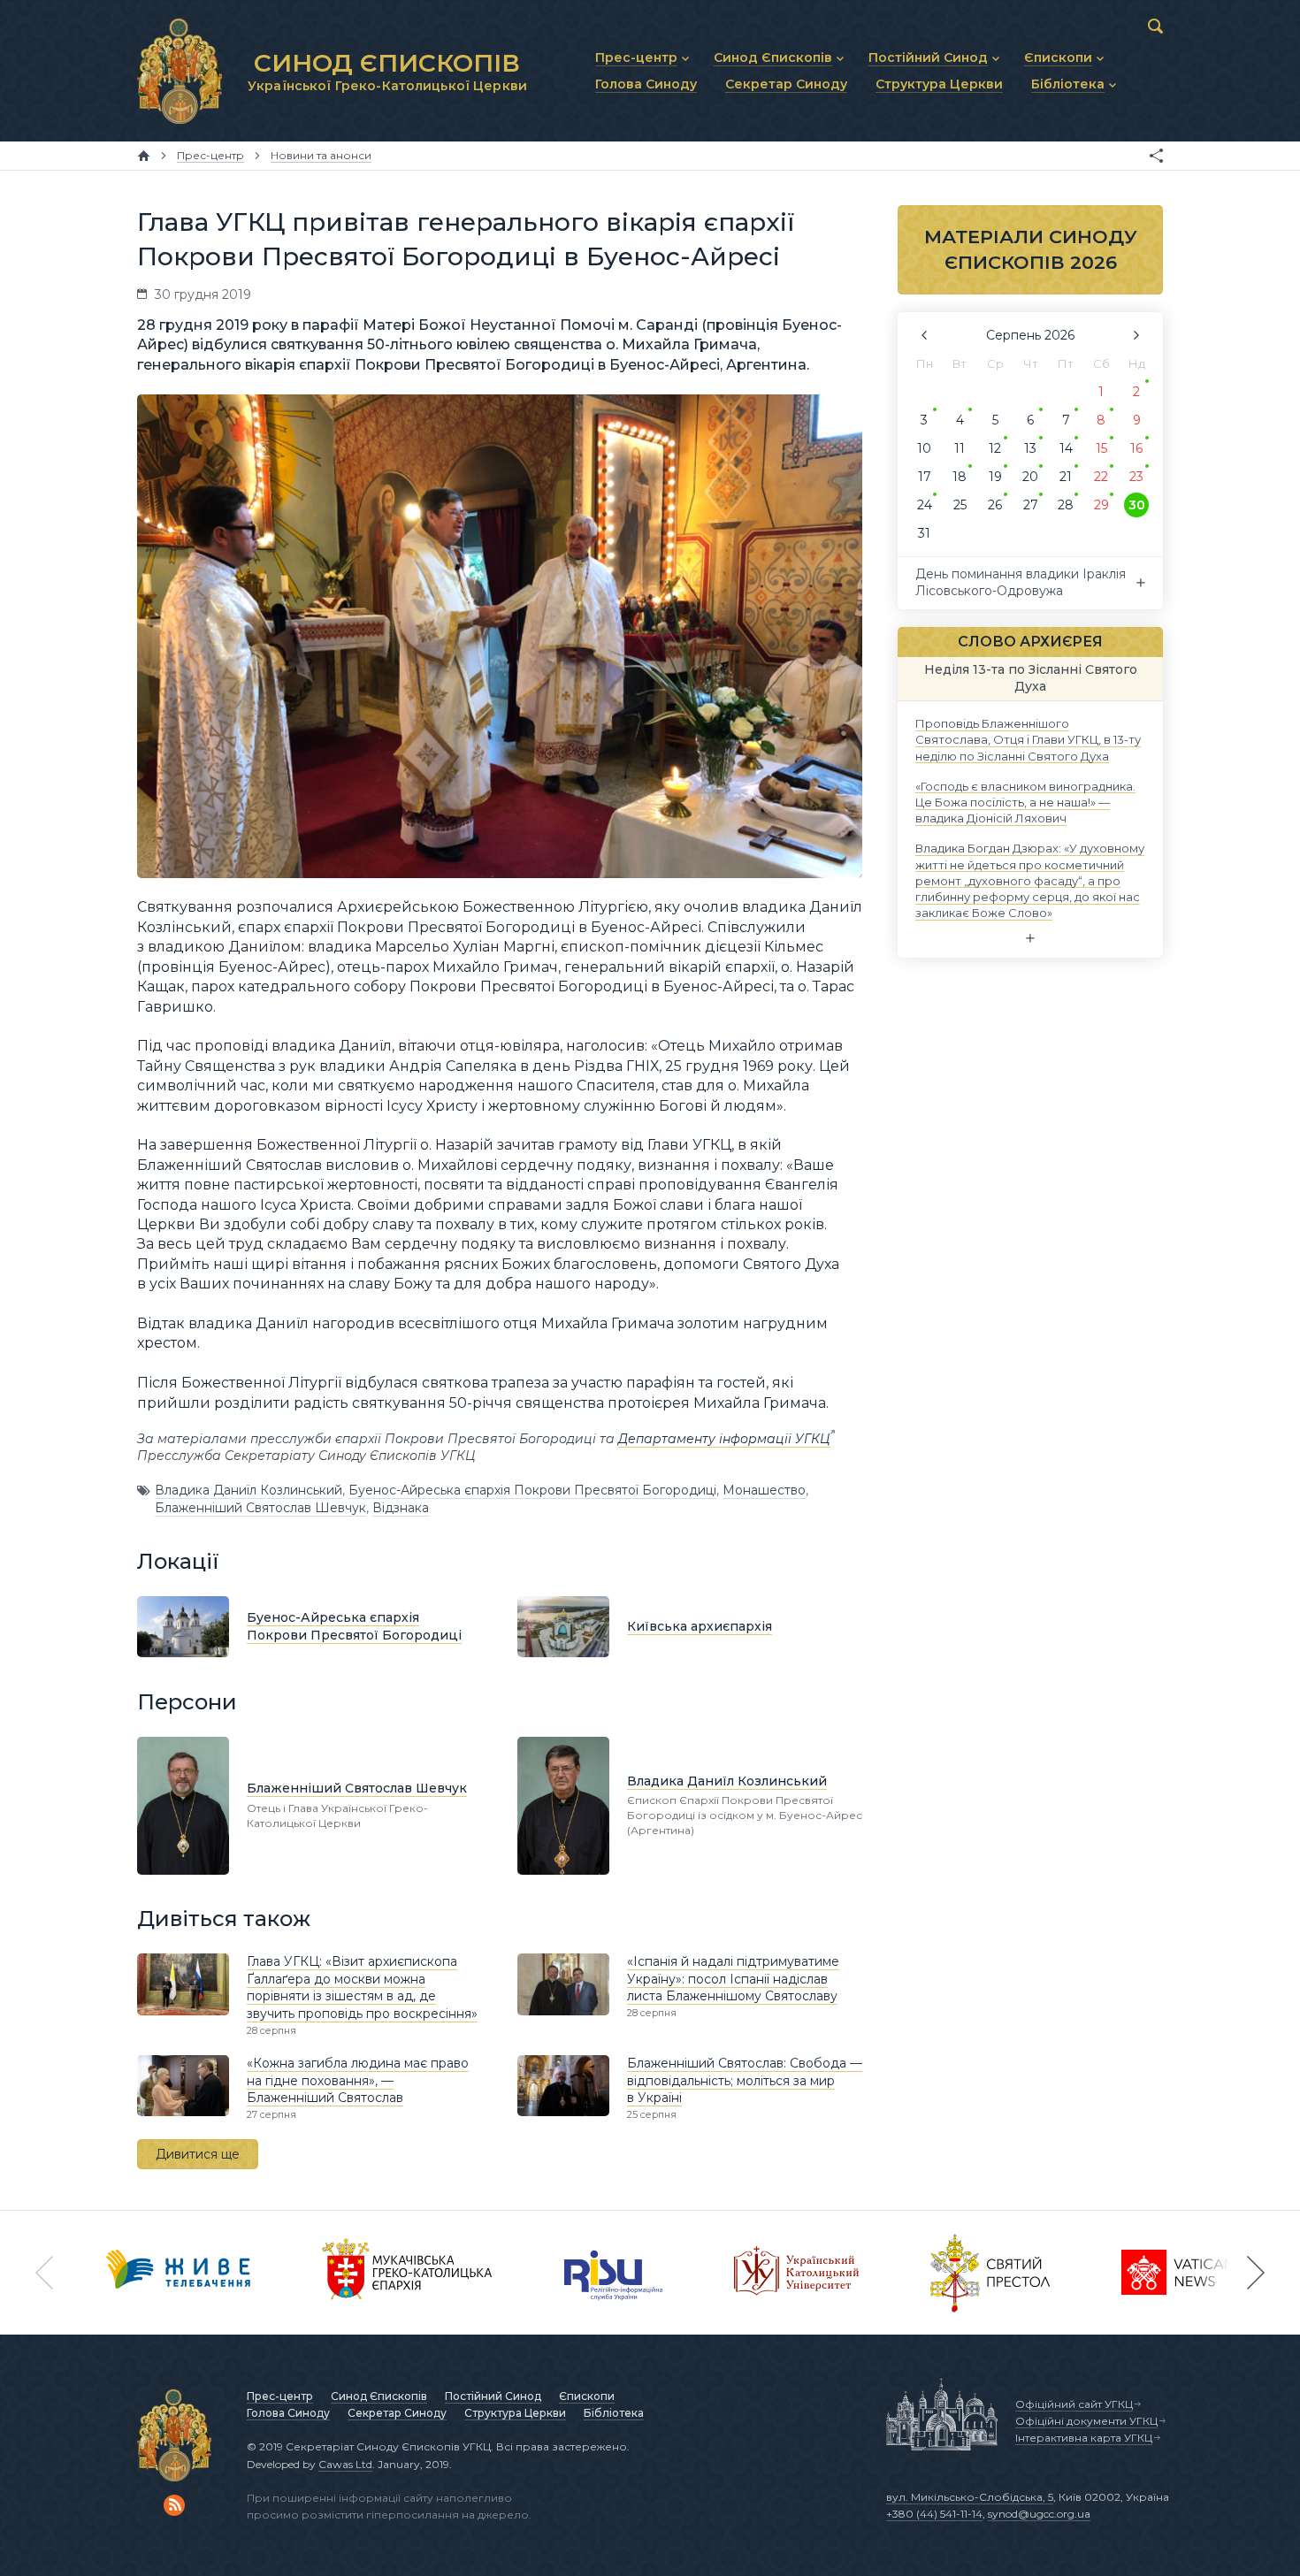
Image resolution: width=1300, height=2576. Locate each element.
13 (1030, 448)
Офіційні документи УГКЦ (1086, 2421)
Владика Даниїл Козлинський (249, 1490)
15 (1101, 448)
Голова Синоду (288, 2413)
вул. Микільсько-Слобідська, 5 (970, 2497)
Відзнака (401, 1508)
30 (1137, 505)
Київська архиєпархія (700, 1626)
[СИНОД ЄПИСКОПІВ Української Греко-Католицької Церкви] (180, 71)
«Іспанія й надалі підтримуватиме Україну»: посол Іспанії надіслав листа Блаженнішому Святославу (733, 1979)
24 (925, 505)
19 (995, 477)
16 (1136, 448)
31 (924, 533)
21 (1066, 477)
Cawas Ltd (345, 2464)
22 (1101, 477)
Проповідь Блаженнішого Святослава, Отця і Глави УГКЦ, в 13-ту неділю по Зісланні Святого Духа (1028, 739)
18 (960, 477)
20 (1030, 477)
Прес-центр (280, 2396)
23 (1136, 477)
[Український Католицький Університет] (797, 2273)
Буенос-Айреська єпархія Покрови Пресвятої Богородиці (532, 1490)
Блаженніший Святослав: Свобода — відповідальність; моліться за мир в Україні (745, 2080)
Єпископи (587, 2396)
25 (960, 505)
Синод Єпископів (379, 2396)
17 (925, 477)
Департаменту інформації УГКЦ (724, 1439)
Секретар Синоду (397, 2413)
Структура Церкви (515, 2413)
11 (960, 448)
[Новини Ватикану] (1178, 2273)
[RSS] (174, 2505)
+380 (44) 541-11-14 (934, 2514)
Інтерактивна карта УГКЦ (1084, 2438)
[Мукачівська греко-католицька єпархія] (408, 2273)
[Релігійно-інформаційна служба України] (614, 2273)
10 (924, 448)
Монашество (764, 1490)
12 (995, 448)
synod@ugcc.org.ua (1039, 2514)
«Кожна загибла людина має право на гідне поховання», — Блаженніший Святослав (358, 2080)
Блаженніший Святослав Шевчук (260, 1508)
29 (1101, 505)
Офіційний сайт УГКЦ (1074, 2404)
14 (1066, 448)
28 (1066, 505)
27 (1031, 505)
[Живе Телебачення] (179, 2273)
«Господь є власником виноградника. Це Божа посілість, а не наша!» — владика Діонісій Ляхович (1025, 801)
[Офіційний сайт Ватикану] (990, 2273)
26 (995, 505)
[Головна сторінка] (144, 156)
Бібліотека (614, 2413)
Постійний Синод (493, 2396)
